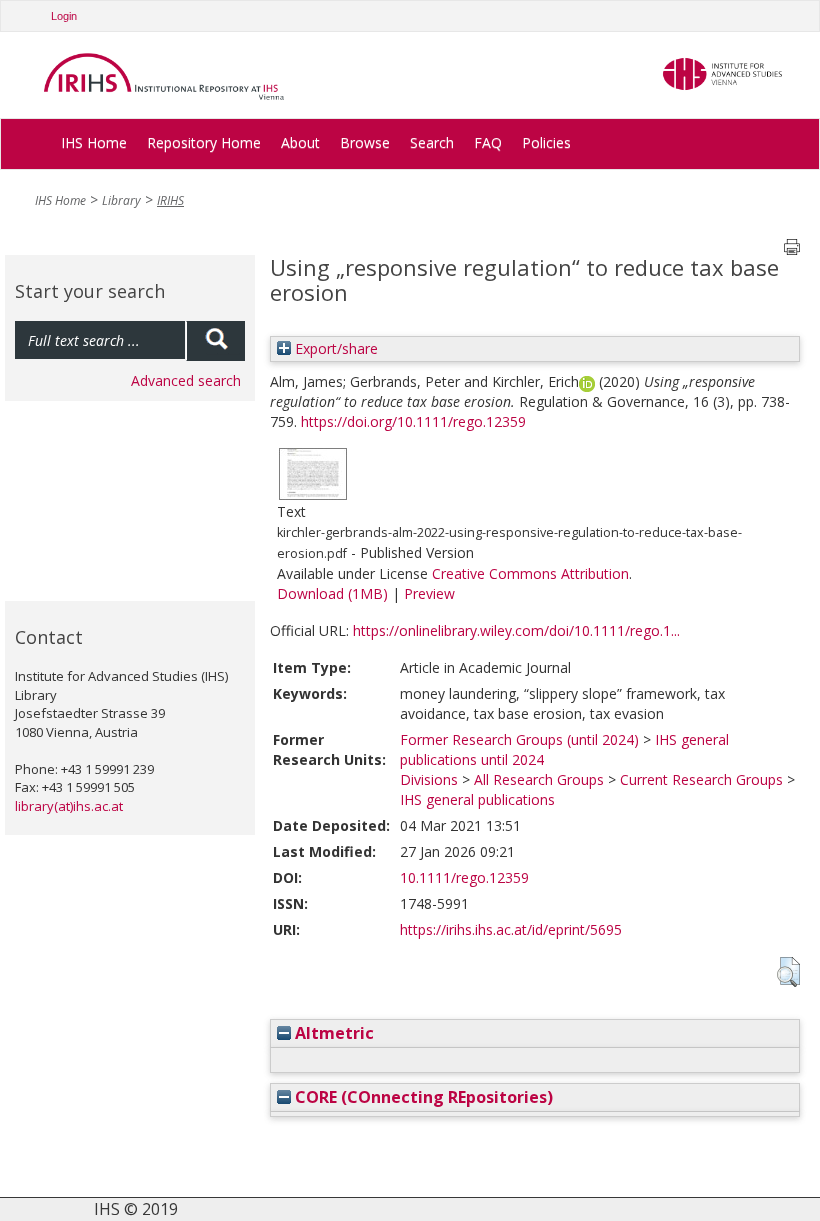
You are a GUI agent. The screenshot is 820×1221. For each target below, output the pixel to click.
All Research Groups (539, 779)
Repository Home (204, 142)
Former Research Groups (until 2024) (519, 739)
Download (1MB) (332, 593)
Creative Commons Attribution (530, 573)
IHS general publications (477, 799)
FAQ (488, 142)
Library (121, 200)
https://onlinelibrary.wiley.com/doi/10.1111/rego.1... (516, 630)
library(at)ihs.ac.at (69, 806)
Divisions (429, 779)
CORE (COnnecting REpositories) (422, 1097)
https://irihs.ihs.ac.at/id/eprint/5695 (511, 929)
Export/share (334, 348)
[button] (788, 972)
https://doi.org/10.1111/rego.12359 (413, 421)
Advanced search (186, 380)
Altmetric (332, 1033)
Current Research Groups (701, 779)
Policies (546, 142)
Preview (429, 593)
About (300, 142)
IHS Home (94, 142)
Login (64, 16)
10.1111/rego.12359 (464, 877)
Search (432, 142)
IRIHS (170, 200)
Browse (365, 142)
